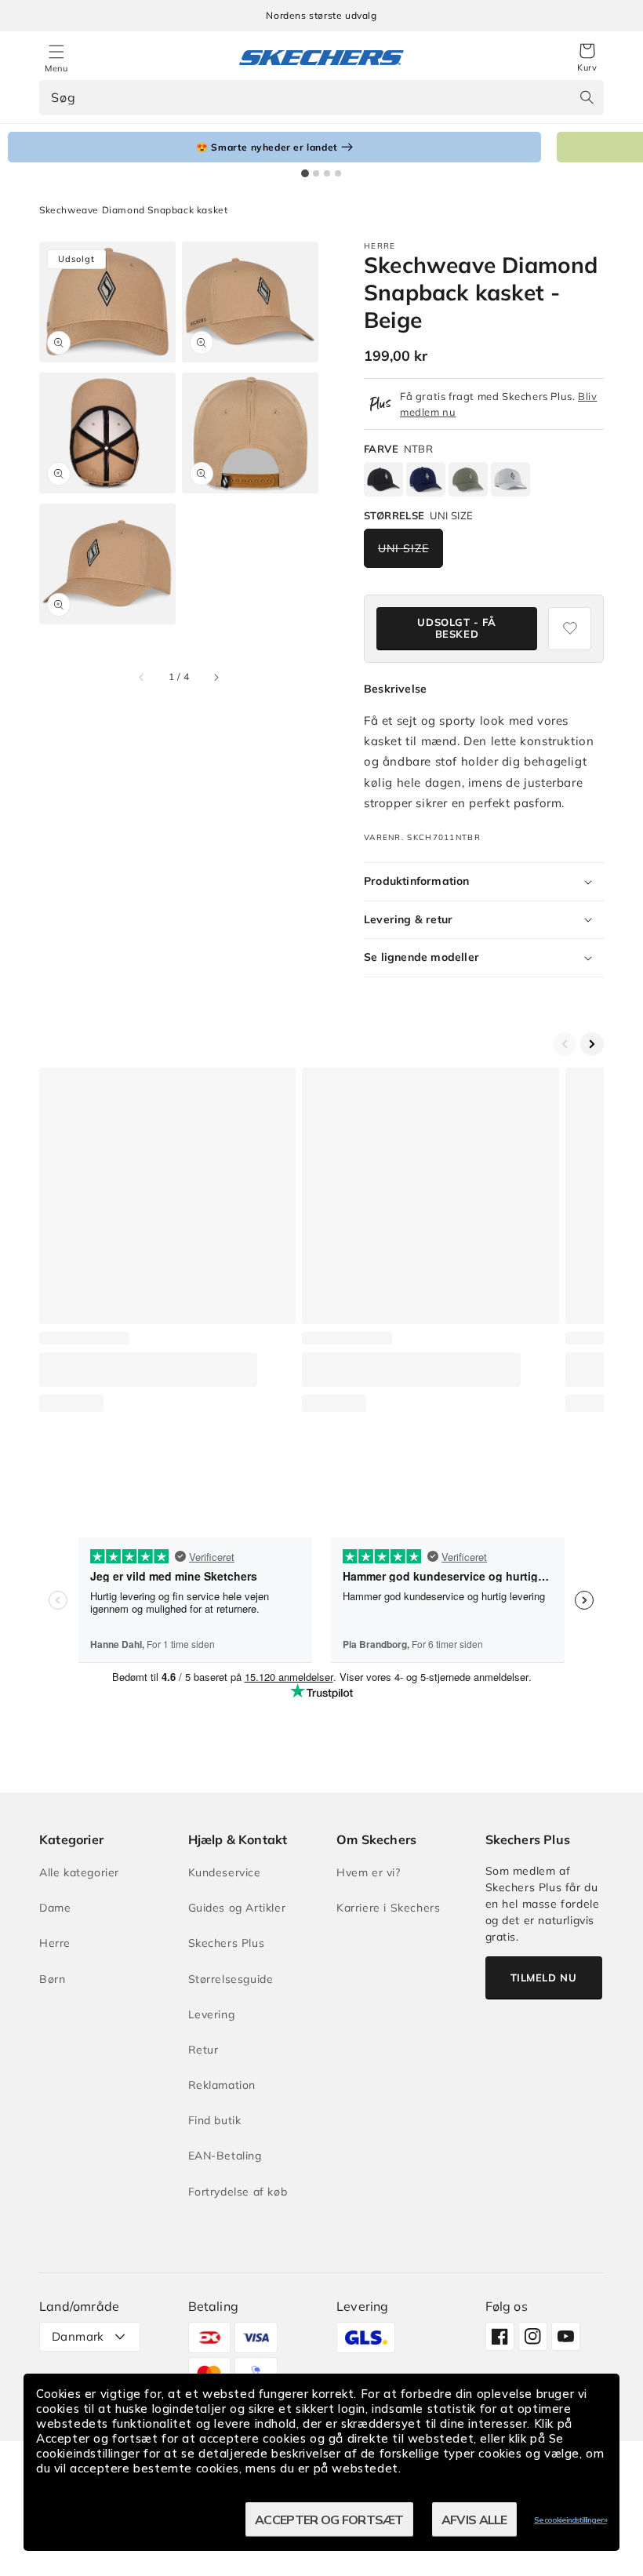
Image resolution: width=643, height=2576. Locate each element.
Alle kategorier (79, 1872)
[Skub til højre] (216, 677)
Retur (203, 2050)
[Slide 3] (327, 173)
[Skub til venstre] (142, 677)
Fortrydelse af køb (238, 2192)
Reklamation (222, 2085)
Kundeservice (225, 1872)
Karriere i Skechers (388, 1908)
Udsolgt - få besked (456, 628)
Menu (56, 68)
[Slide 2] (316, 173)
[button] (587, 58)
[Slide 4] (338, 173)
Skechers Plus (227, 1943)
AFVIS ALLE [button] (474, 2520)
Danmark (78, 2336)
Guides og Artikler (237, 1908)
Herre (55, 1943)
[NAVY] (426, 480)
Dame (55, 1908)
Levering (212, 2014)
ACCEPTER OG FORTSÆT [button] (329, 2520)
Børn (52, 1979)
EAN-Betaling (225, 2156)
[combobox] (321, 98)
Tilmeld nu (544, 1977)
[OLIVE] (468, 480)
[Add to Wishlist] (570, 629)
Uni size (403, 548)
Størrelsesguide (231, 1979)
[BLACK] (383, 480)
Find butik (215, 2120)
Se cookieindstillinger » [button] (570, 2520)
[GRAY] (510, 480)
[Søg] (587, 97)
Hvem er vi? (369, 1872)
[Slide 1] (305, 173)
